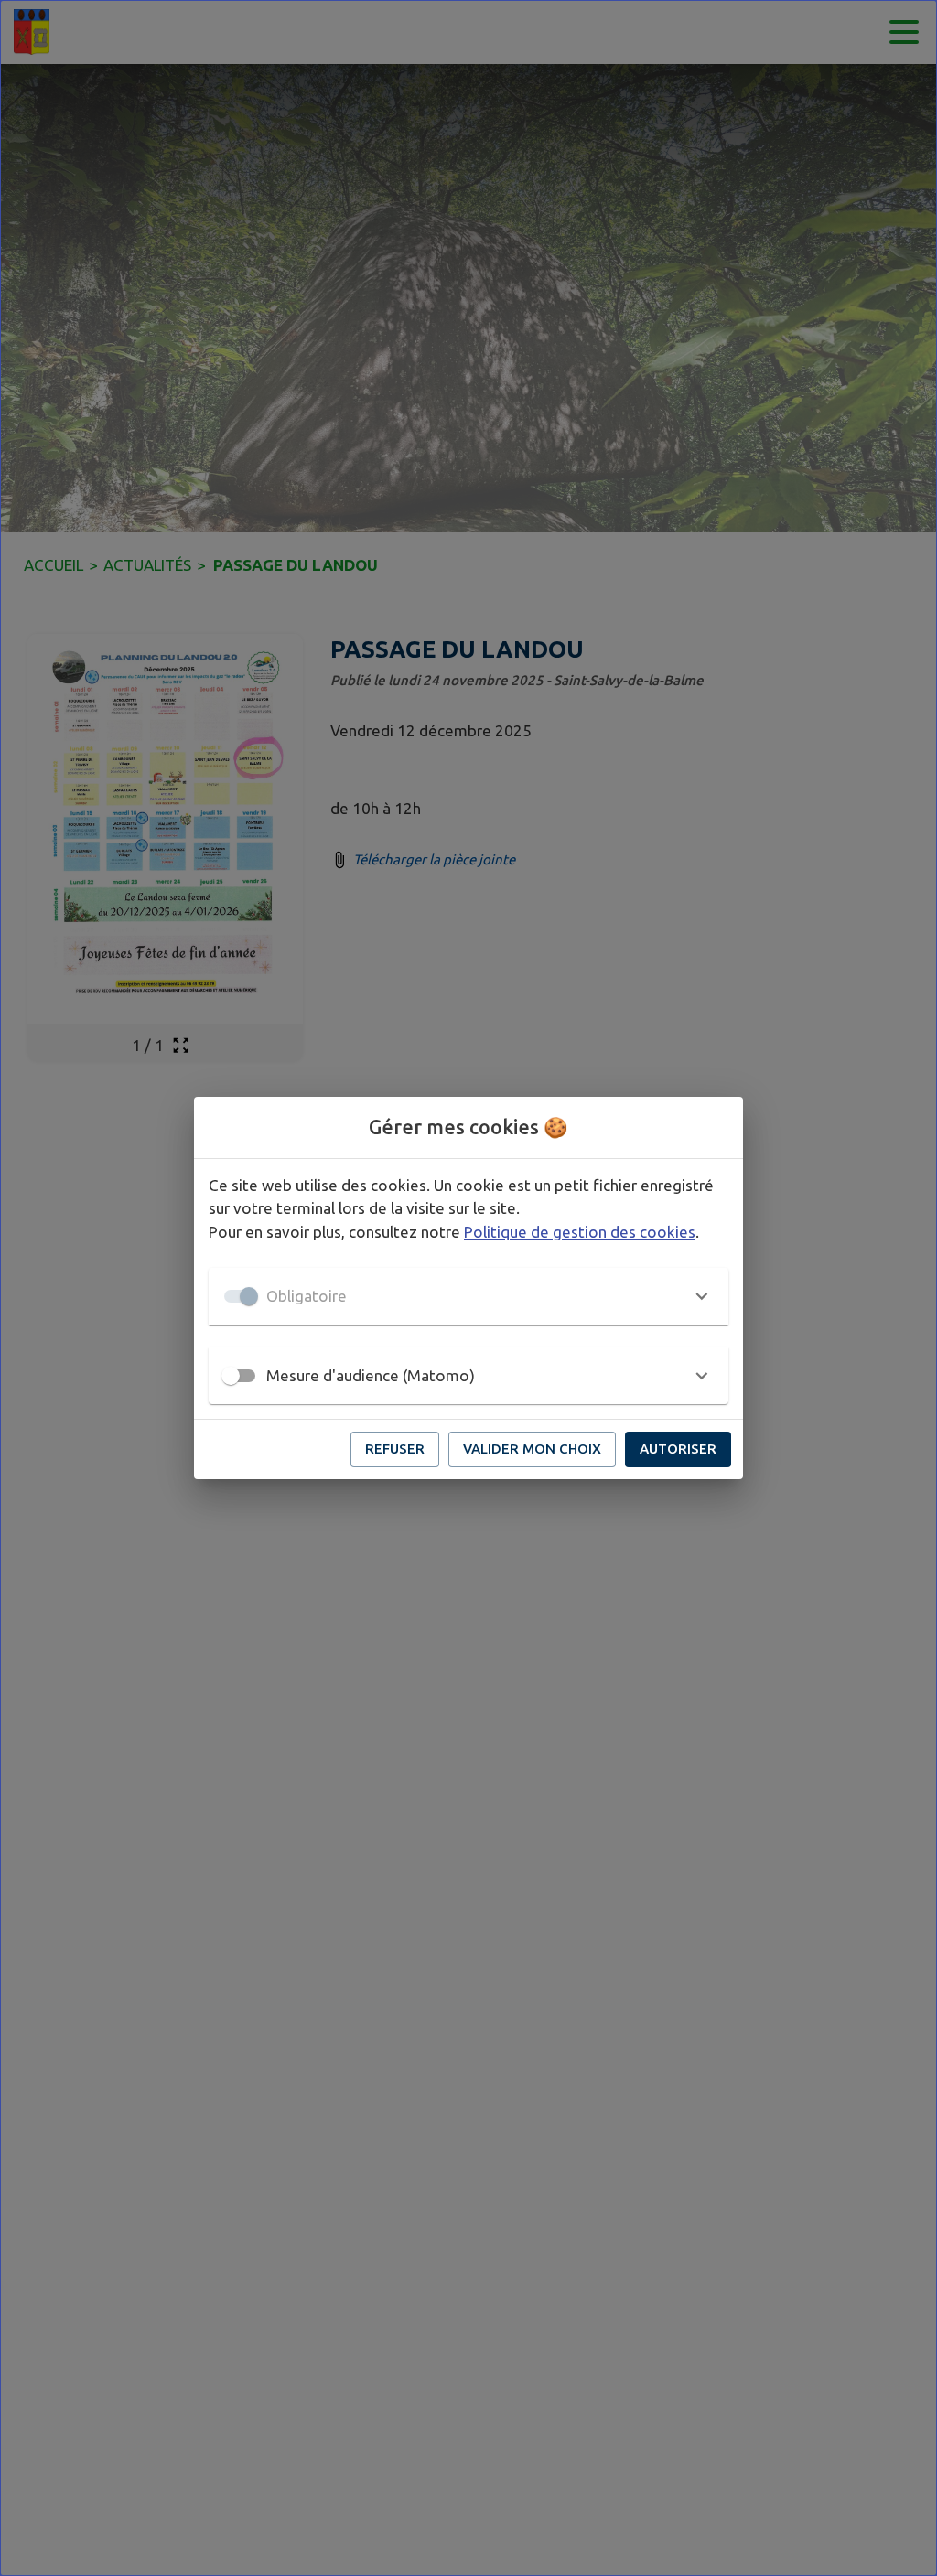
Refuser (395, 1449)
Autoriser (678, 1449)
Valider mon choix (532, 1449)
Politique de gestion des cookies (580, 1232)
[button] (468, 1296)
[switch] (231, 1376)
